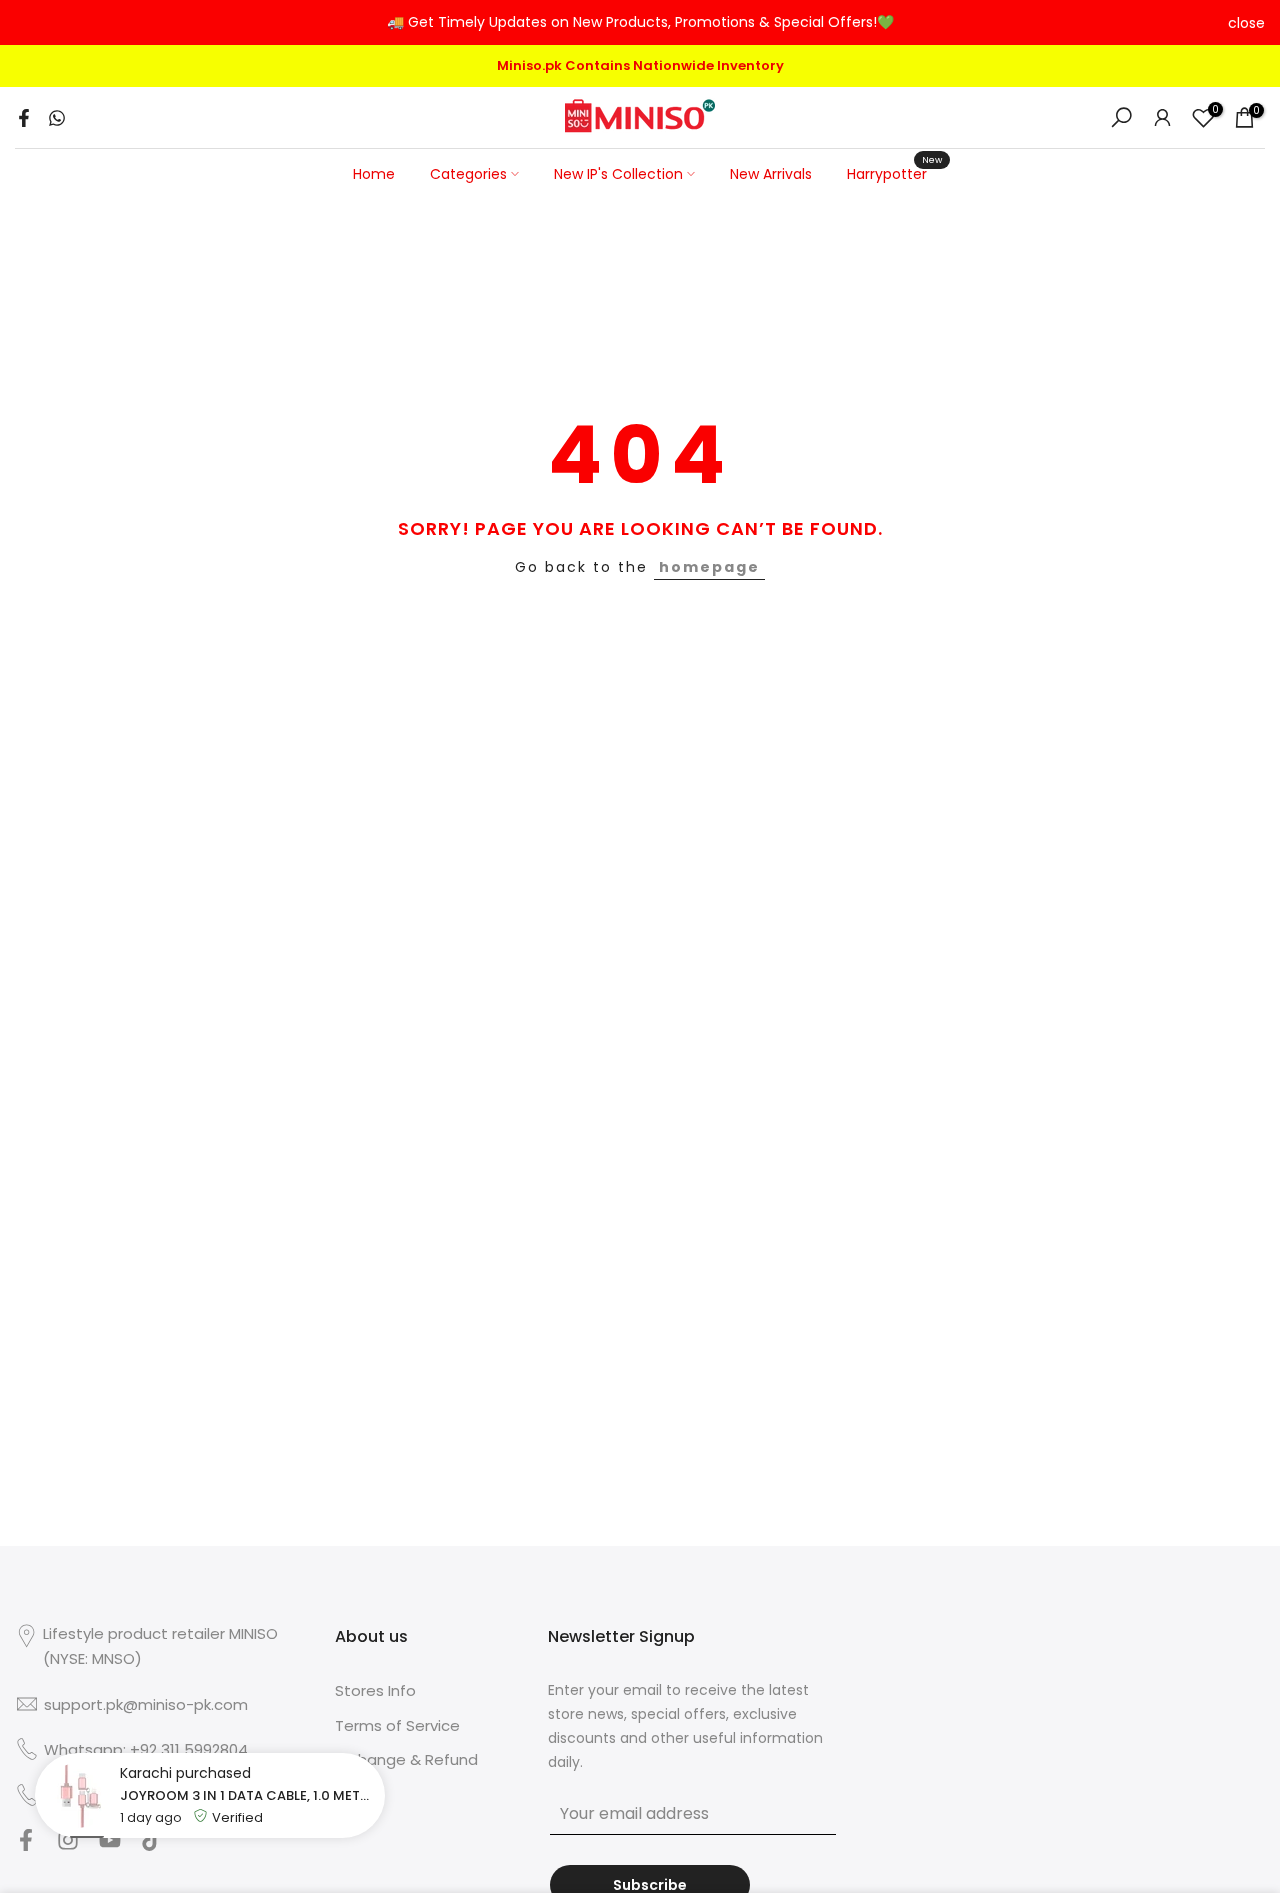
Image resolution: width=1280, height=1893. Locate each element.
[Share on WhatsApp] (57, 118)
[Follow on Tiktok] (152, 1845)
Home (374, 174)
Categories (468, 174)
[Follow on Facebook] (26, 1845)
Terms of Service (397, 1725)
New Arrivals (771, 174)
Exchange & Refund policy (406, 1770)
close (33, 23)
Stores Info (375, 1690)
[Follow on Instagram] (68, 1845)
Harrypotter (894, 173)
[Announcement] (640, 23)
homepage (709, 567)
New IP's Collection (618, 174)
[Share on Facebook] (24, 118)
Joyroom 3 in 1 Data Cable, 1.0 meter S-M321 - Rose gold (247, 1795)
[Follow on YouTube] (110, 1845)
